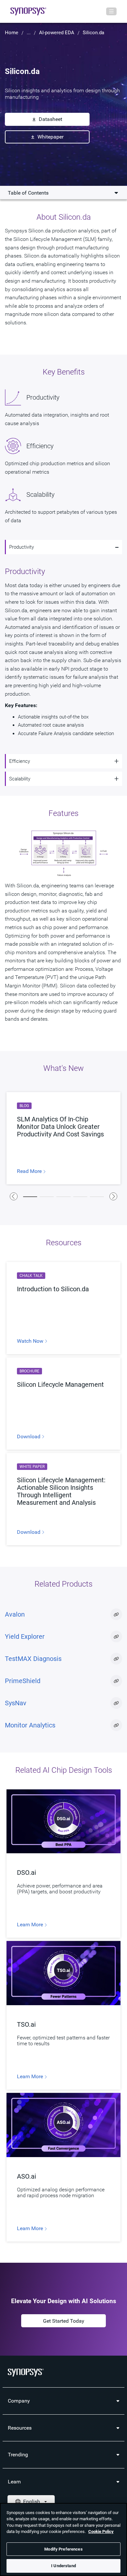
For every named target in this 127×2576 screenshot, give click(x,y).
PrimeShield (23, 1681)
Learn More (31, 1925)
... (29, 33)
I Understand (63, 2566)
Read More (30, 1171)
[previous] (14, 1196)
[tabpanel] (63, 1138)
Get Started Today (64, 2321)
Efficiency (20, 761)
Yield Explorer (25, 1636)
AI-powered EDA (57, 33)
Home (12, 33)
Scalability (20, 779)
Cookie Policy (101, 2532)
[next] (113, 1196)
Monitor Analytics (30, 1725)
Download (29, 1437)
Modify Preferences (63, 2549)
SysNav (16, 1703)
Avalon (15, 1614)
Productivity (21, 547)
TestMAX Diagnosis (33, 1659)
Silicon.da (93, 33)
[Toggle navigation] (111, 11)
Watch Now (31, 1341)
